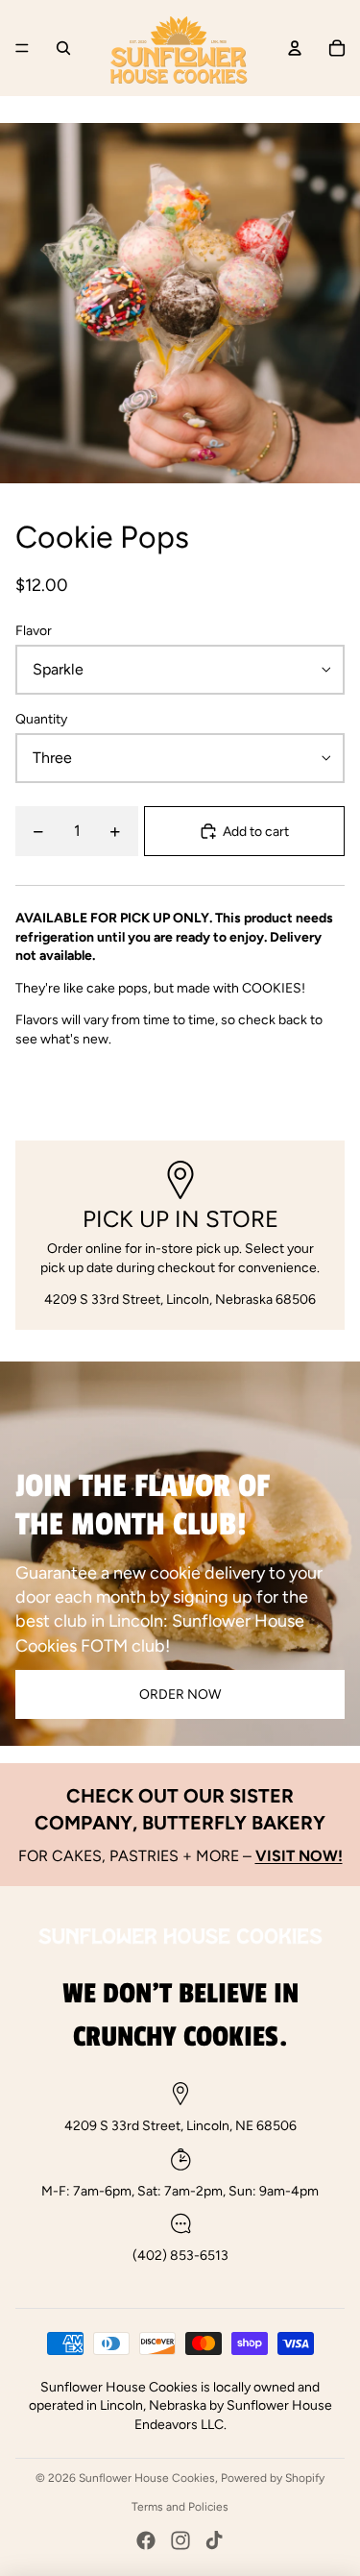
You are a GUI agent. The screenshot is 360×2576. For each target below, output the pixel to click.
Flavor (34, 631)
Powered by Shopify (273, 2478)
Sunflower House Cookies (147, 2478)
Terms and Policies (180, 2507)
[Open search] (63, 48)
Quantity (41, 719)
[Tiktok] (214, 2540)
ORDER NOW (180, 1694)
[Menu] (22, 48)
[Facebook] (146, 2540)
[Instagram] (180, 2540)
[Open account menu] (295, 48)
